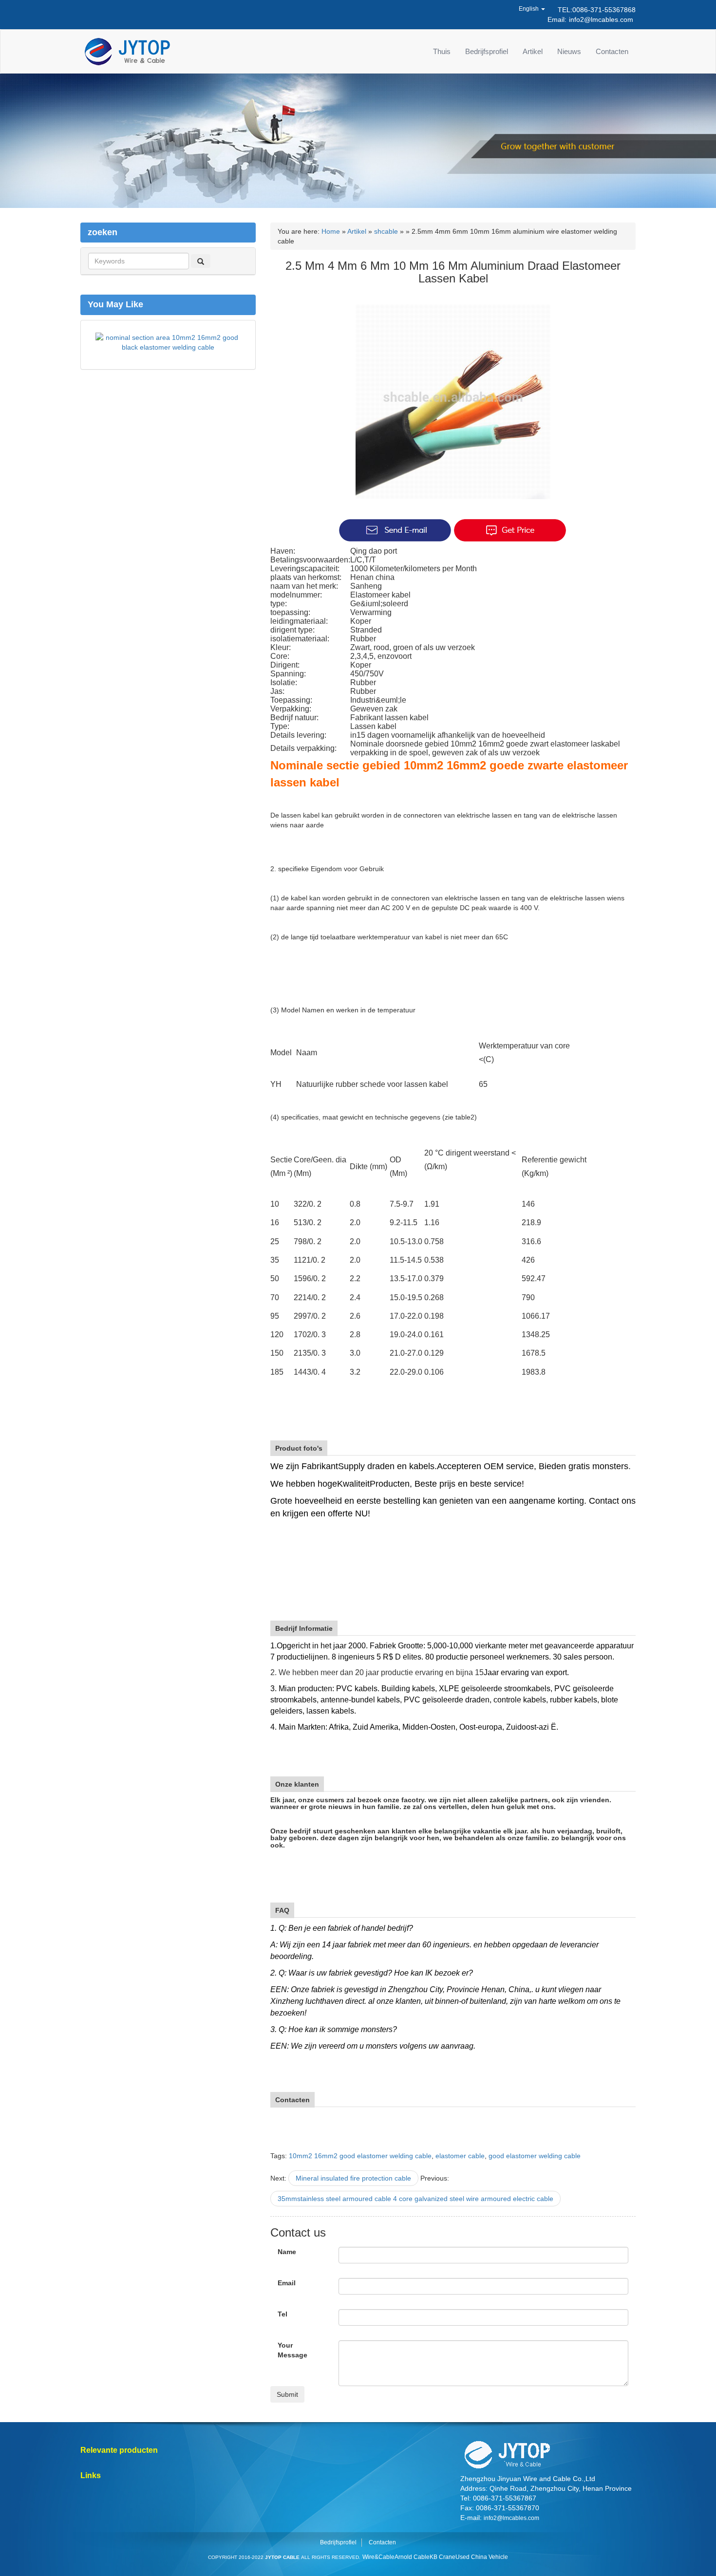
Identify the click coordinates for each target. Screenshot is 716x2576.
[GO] (201, 261)
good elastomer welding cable (535, 2156)
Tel (283, 2314)
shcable (386, 231)
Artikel (533, 51)
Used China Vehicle (482, 2557)
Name (287, 2252)
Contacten (612, 51)
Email (287, 2283)
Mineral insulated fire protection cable (353, 2178)
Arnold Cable (412, 2557)
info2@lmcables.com (601, 19)
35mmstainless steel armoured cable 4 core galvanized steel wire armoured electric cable (415, 2199)
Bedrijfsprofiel (487, 51)
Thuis (442, 51)
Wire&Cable (378, 2557)
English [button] (529, 9)
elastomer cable (460, 2156)
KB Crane (443, 2557)
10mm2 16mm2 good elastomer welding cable (360, 2156)
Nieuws (569, 51)
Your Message (292, 2350)
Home (331, 231)
